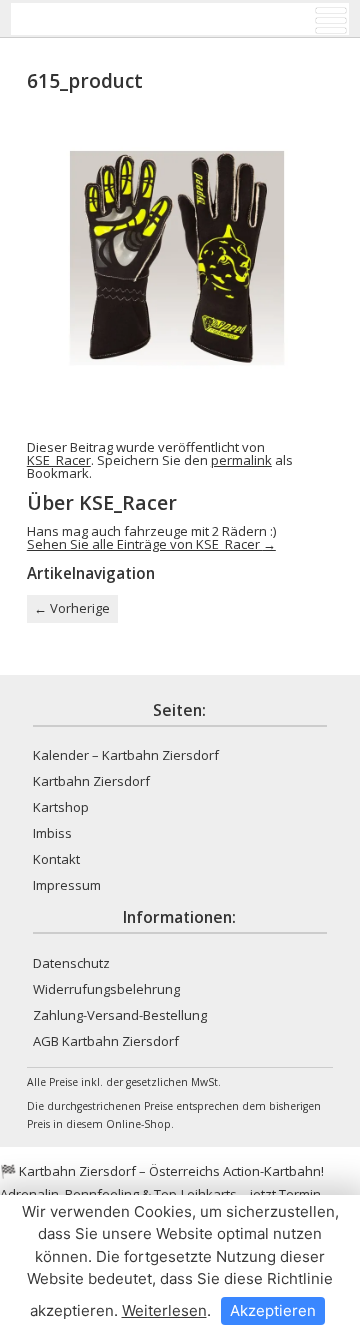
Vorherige (72, 608)
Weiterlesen (164, 1310)
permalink (241, 460)
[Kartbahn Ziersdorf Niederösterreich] (95, 19)
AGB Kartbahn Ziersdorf (106, 1041)
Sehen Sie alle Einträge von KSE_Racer (151, 544)
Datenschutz (71, 963)
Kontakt (56, 859)
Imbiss (52, 833)
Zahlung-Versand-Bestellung (120, 1015)
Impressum (67, 885)
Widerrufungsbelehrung (106, 989)
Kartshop (61, 807)
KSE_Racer (59, 460)
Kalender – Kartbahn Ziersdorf (126, 755)
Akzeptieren (273, 1310)
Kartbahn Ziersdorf (91, 781)
